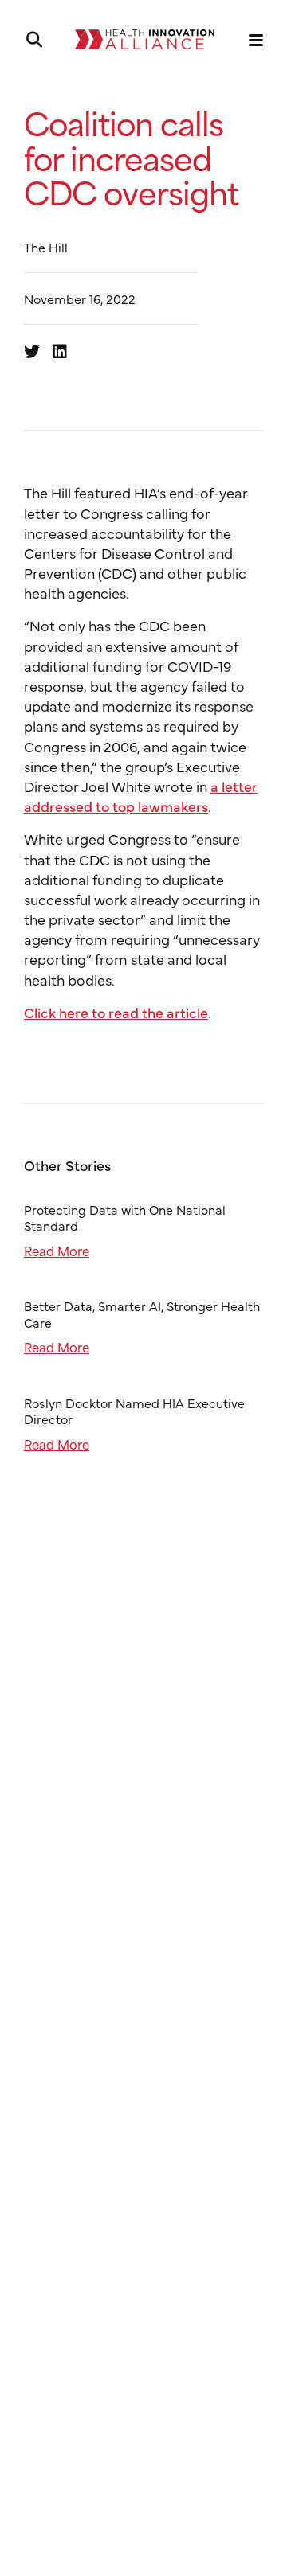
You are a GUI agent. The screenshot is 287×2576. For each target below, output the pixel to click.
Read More (57, 1250)
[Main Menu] (256, 40)
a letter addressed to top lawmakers (141, 796)
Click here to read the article (116, 1012)
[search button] (33, 40)
